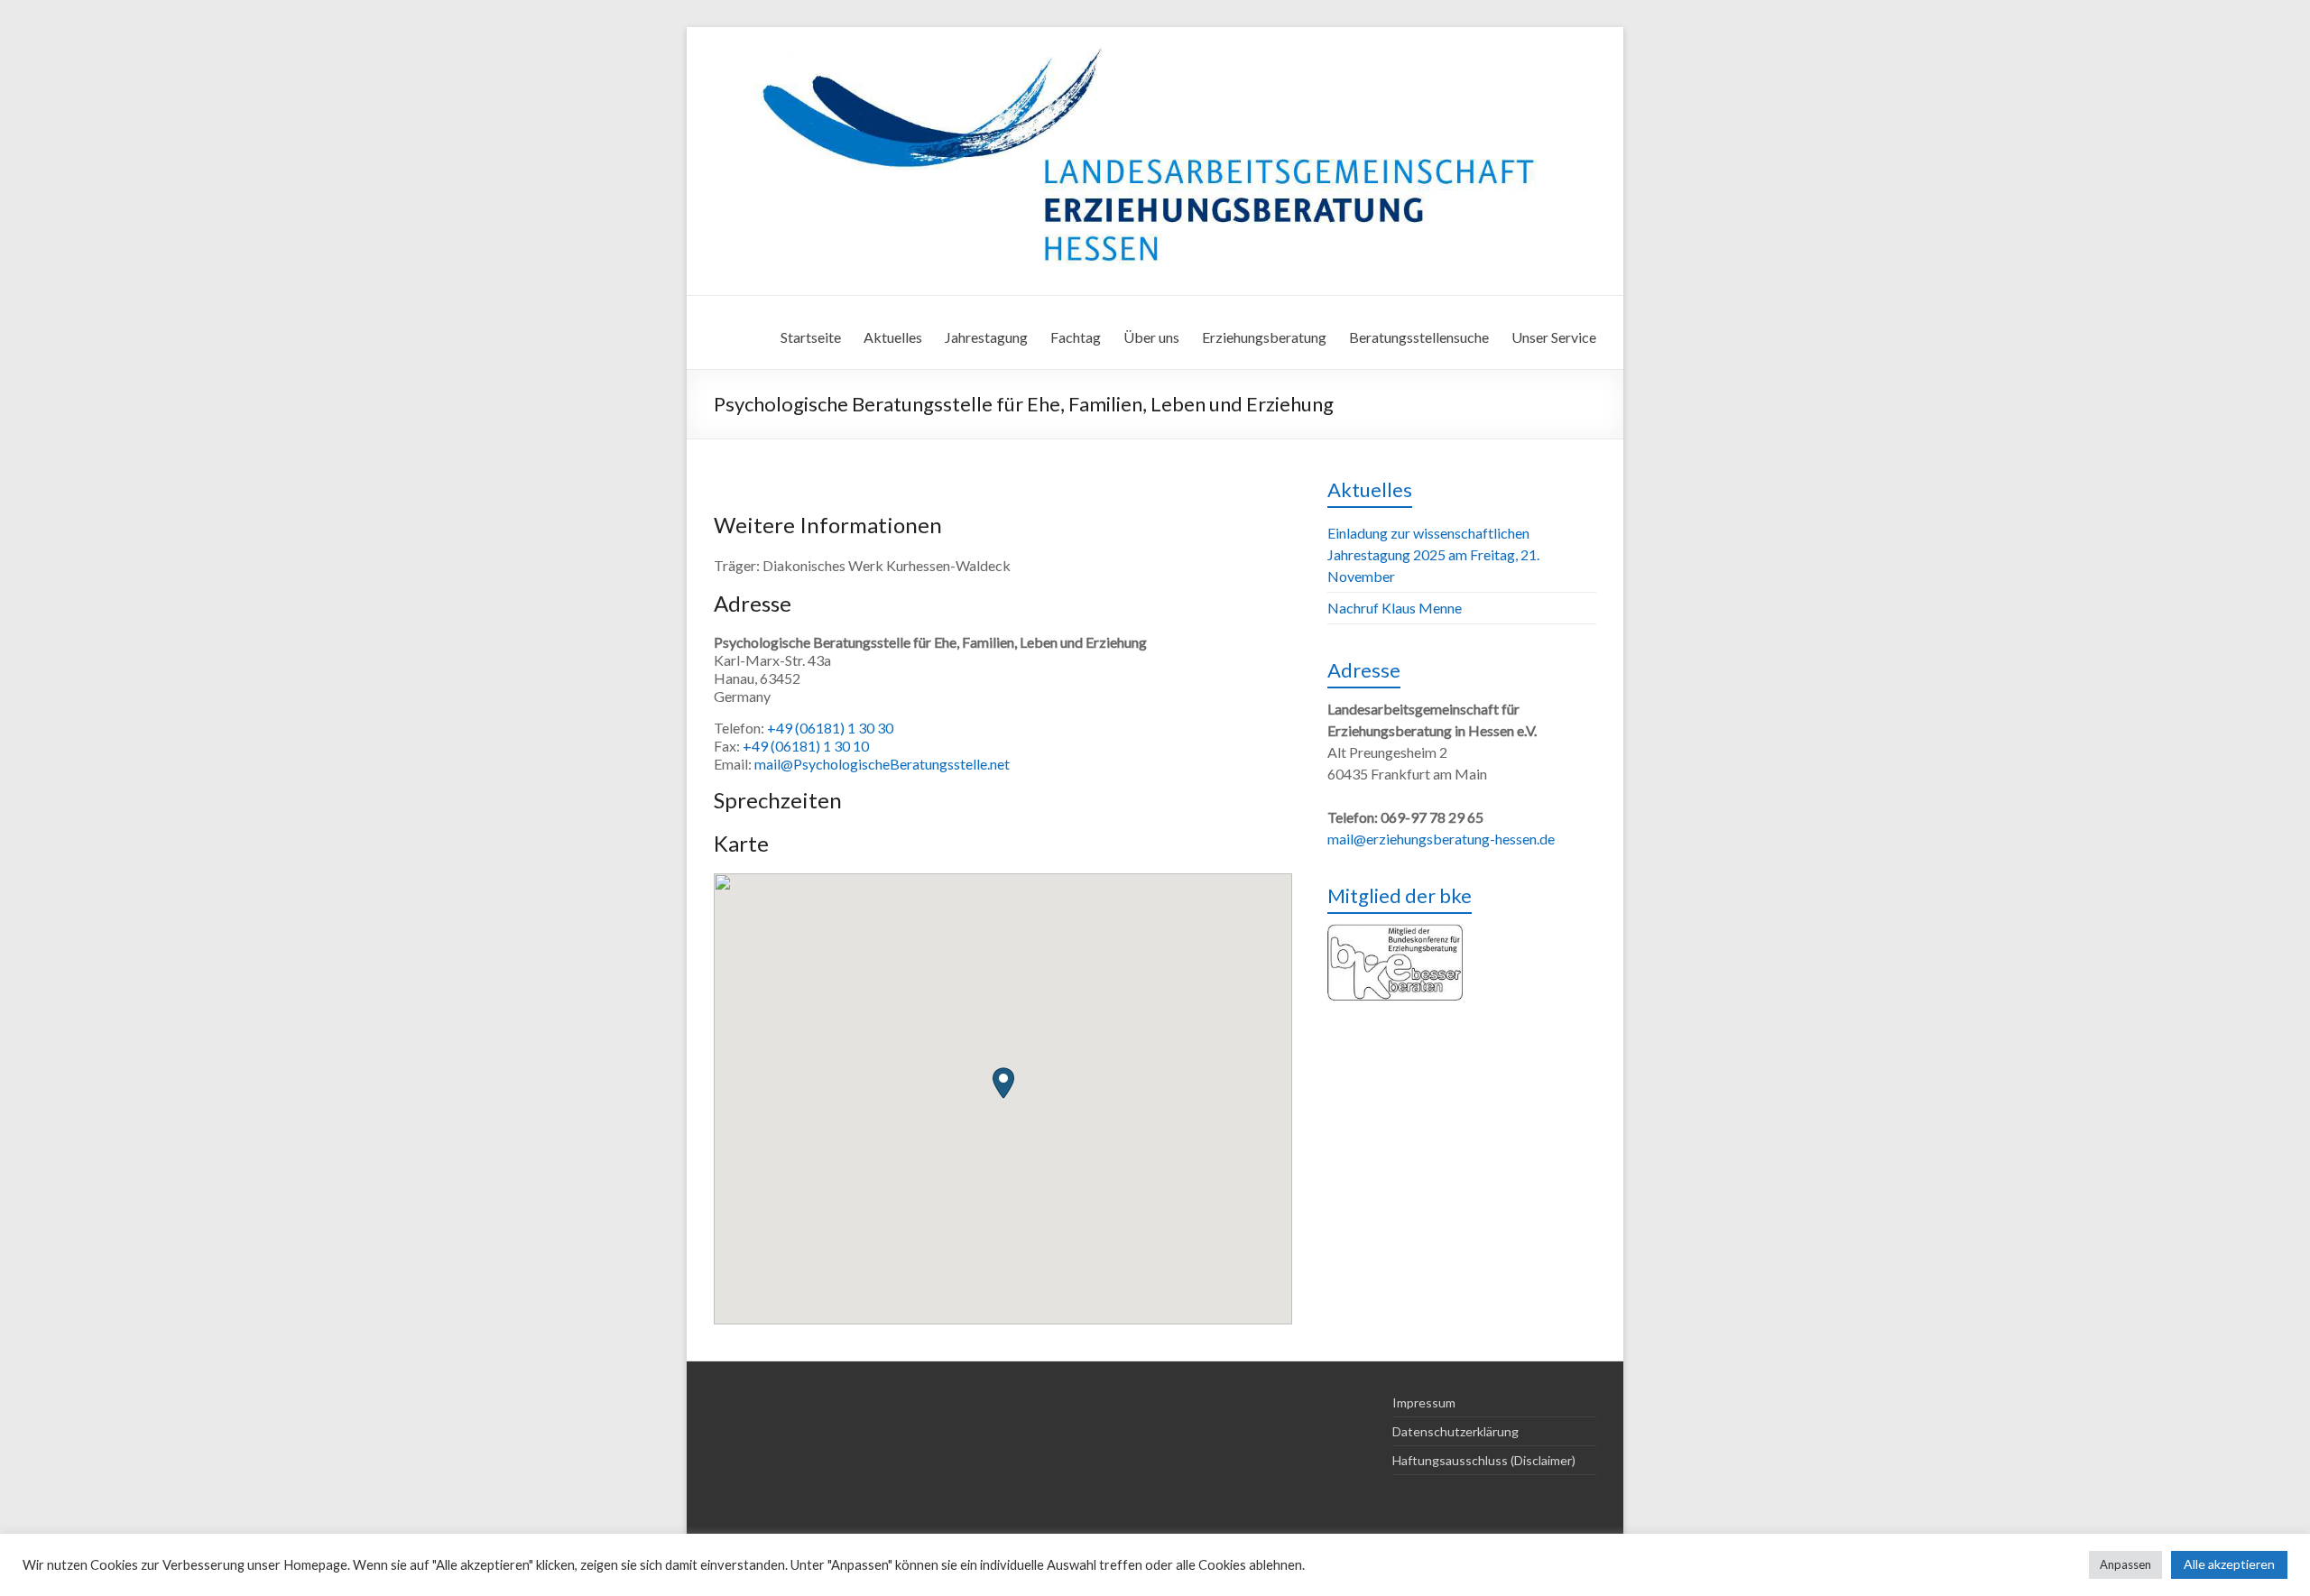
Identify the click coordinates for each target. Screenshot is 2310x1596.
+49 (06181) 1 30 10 (806, 746)
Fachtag (1076, 337)
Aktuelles (893, 337)
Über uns (1151, 337)
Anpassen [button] (2125, 1564)
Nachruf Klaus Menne (1395, 608)
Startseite (811, 337)
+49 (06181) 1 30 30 (830, 728)
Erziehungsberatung (1264, 337)
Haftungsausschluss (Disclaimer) (1484, 1460)
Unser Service (1554, 337)
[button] (1003, 1083)
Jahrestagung (986, 337)
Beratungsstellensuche (1419, 337)
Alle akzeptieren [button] (2229, 1564)
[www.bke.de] (1395, 934)
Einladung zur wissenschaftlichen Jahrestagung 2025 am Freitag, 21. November (1433, 554)
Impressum (1424, 1402)
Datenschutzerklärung (1455, 1431)
